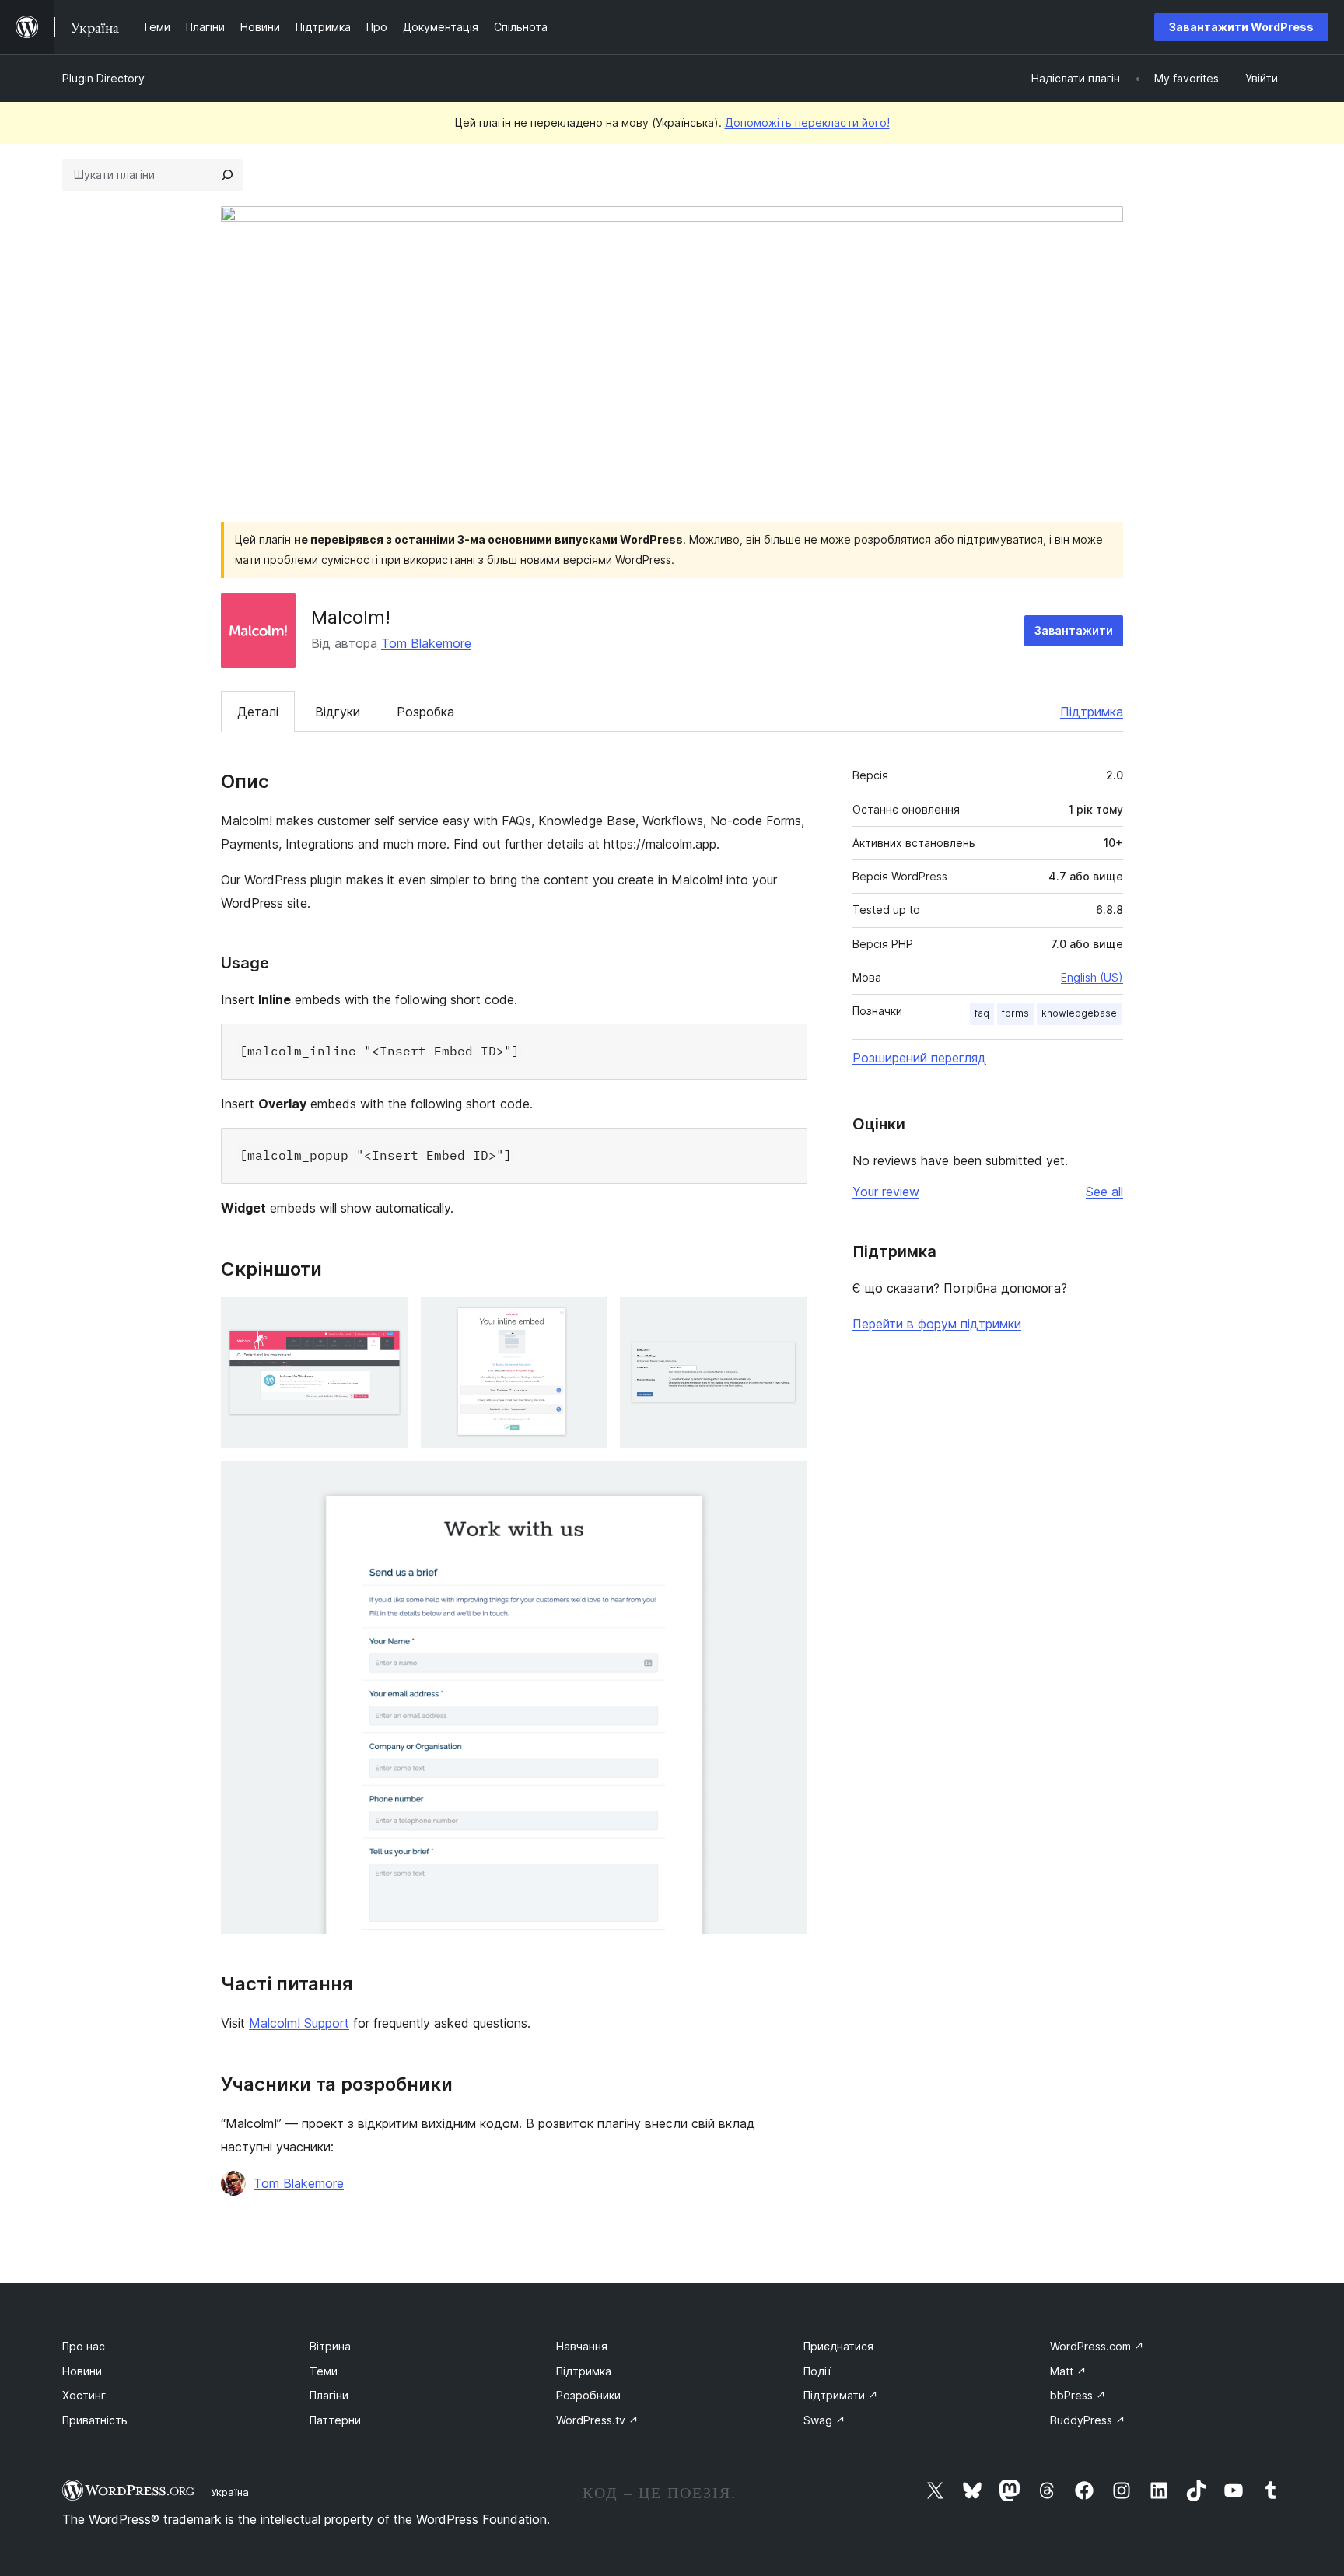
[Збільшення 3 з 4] (786, 1318)
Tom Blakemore (426, 643)
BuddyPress (1088, 2420)
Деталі (258, 712)
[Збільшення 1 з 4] (387, 1318)
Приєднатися (838, 2346)
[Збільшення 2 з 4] (586, 1318)
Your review (886, 1192)
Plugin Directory (103, 78)
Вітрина (330, 2346)
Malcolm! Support (299, 2023)
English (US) (1092, 977)
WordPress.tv (597, 2420)
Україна (230, 2492)
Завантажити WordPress (1241, 27)
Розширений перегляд (919, 1058)
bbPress (1078, 2395)
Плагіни (329, 2395)
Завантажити (1074, 630)
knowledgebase (1079, 1013)
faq (982, 1013)
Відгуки (338, 712)
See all (1104, 1192)
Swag (824, 2420)
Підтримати (841, 2395)
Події (817, 2371)
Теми (324, 2371)
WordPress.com (1097, 2346)
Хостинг (84, 2395)
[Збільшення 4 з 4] (786, 1482)
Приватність (95, 2420)
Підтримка (1092, 712)
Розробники (588, 2395)
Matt (1068, 2371)
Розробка (425, 712)
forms (1015, 1013)
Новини (82, 2371)
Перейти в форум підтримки (937, 1324)
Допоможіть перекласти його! (807, 122)
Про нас (84, 2346)
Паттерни (335, 2420)
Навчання (582, 2346)
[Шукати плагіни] (227, 175)
